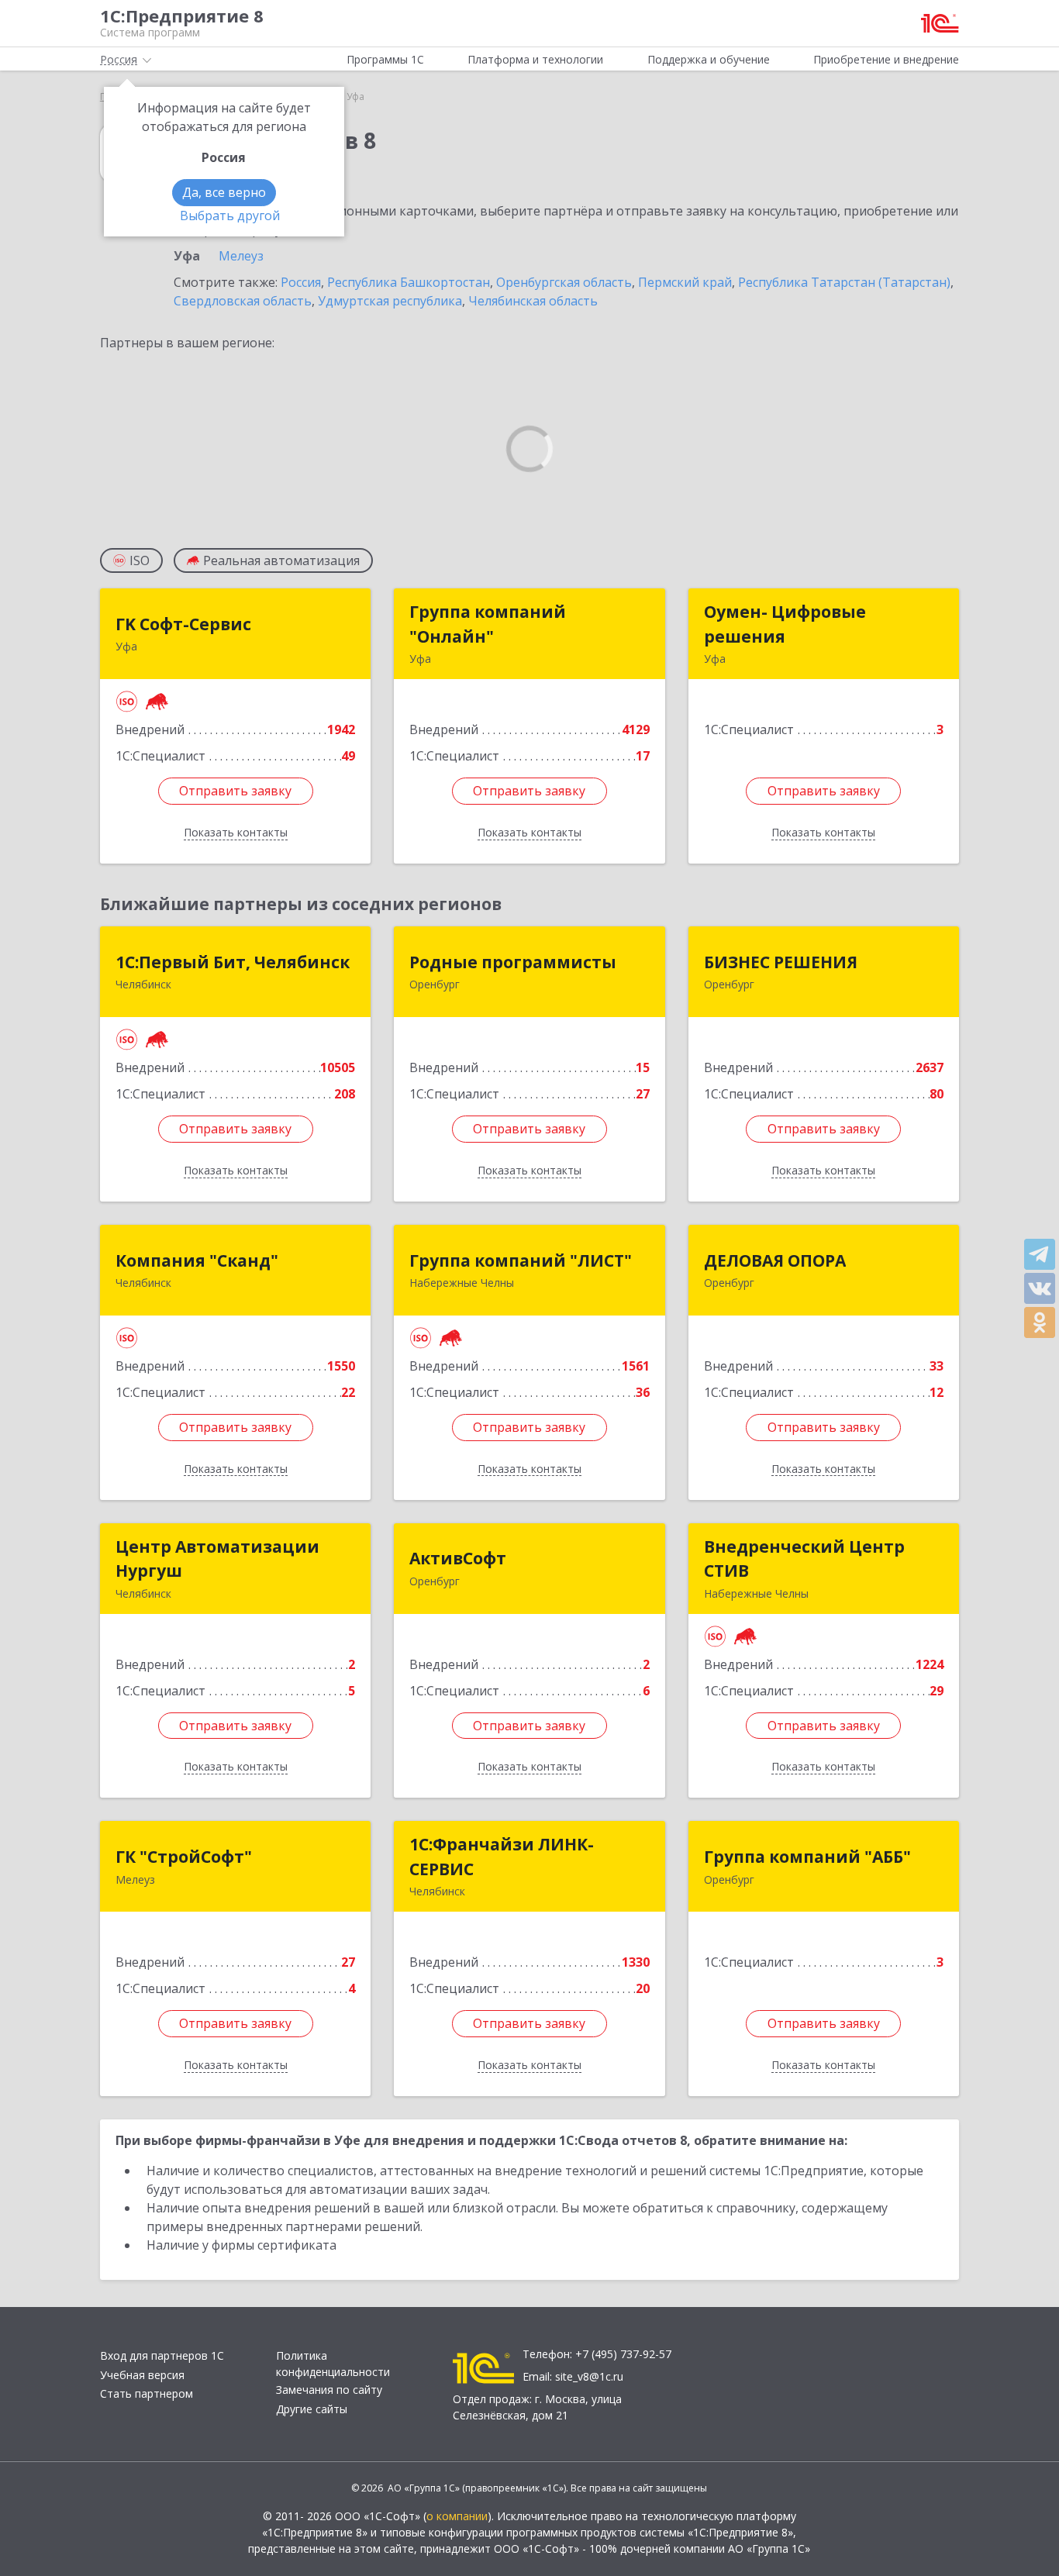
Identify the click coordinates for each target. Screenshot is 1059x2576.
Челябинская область (533, 301)
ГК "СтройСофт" (184, 1857)
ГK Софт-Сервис (183, 624)
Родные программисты (513, 962)
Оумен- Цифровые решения (785, 624)
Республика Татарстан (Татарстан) (844, 282)
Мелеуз (241, 256)
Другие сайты (312, 2409)
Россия (301, 282)
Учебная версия (142, 2375)
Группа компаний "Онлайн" (488, 624)
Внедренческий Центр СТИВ (804, 1559)
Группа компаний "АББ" (807, 1857)
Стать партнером (147, 2393)
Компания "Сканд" (197, 1260)
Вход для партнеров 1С (162, 2355)
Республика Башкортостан (409, 282)
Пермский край (685, 282)
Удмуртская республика (390, 301)
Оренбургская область (564, 282)
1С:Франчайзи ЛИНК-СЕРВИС (502, 1857)
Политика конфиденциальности (333, 2364)
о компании (457, 2516)
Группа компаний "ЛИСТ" (521, 1260)
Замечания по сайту (329, 2390)
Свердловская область (243, 301)
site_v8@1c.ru (589, 2376)
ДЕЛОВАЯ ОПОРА (775, 1260)
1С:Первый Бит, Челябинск (233, 962)
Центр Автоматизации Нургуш (217, 1559)
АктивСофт (458, 1558)
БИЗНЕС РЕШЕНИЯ (781, 962)
